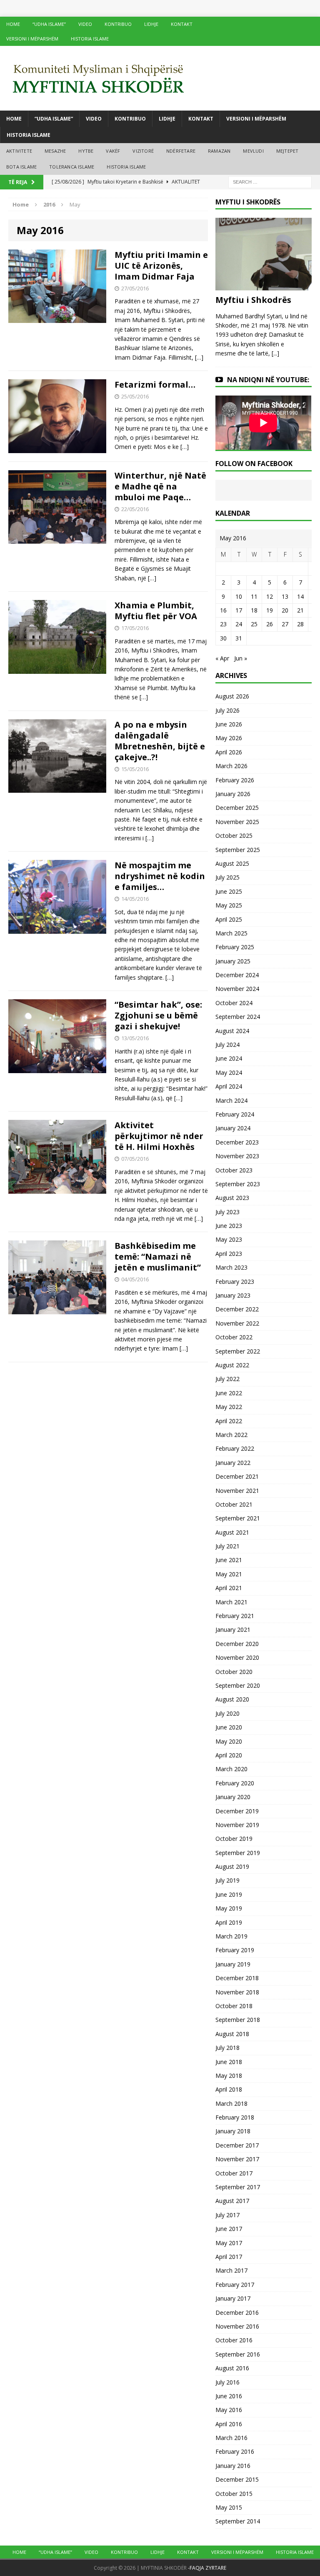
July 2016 (227, 2382)
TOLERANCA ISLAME (72, 167)
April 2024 (229, 1086)
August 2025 (232, 863)
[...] (275, 353)
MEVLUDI (253, 151)
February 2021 (235, 1616)
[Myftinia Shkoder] (160, 78)
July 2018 (227, 2048)
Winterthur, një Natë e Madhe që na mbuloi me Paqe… (160, 486)
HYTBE (86, 151)
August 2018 (232, 2034)
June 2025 (229, 891)
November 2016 (237, 2326)
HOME (13, 24)
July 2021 (227, 1546)
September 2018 (238, 2020)
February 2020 (235, 1783)
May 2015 (229, 2507)
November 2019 (237, 1825)
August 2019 (232, 1866)
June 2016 (229, 2396)
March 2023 (231, 1267)
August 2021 (232, 1532)
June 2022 (229, 1393)
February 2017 (235, 2285)
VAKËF (113, 151)
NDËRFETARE (181, 151)
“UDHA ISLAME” (49, 24)
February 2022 (235, 1448)
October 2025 (234, 836)
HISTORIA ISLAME (90, 39)
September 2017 (238, 2187)
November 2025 (237, 822)
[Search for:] (270, 181)
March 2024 (231, 1100)
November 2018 (237, 1992)
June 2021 (229, 1560)
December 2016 (237, 2313)
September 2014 (238, 2521)
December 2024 (237, 975)
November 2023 (237, 1156)
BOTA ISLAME (21, 167)
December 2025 (237, 808)
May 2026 (229, 738)
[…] (199, 357)
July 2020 (227, 1713)
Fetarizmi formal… (155, 384)
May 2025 (229, 905)
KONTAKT (182, 24)
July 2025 (227, 877)
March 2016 (231, 2438)
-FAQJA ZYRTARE (207, 2568)
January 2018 (233, 2131)
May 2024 (229, 1072)
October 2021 (234, 1504)
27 (285, 624)
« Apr (222, 658)
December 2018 (237, 1978)
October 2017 (234, 2173)
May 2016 (229, 2410)
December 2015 (237, 2479)
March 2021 (231, 1602)
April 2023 (229, 1254)
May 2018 (229, 2076)
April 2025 (229, 919)
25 (254, 624)
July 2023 (227, 1212)
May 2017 (229, 2243)
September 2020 (238, 1685)
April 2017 (229, 2257)
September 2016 (238, 2354)
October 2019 (234, 1839)
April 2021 (229, 1588)
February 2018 (235, 2117)
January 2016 (233, 2466)
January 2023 (233, 1295)
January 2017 (233, 2298)
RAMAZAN (219, 151)
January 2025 (233, 961)
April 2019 (229, 1922)
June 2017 (229, 2229)
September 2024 (238, 1017)
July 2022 (227, 1379)
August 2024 (232, 1031)
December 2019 (237, 1811)
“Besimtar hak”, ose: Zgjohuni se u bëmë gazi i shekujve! (158, 1015)
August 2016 (232, 2368)
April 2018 (229, 2089)
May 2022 (229, 1407)
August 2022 (232, 1365)
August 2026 (232, 696)
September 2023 (238, 1184)
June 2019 (229, 1894)
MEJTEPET (287, 151)
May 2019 (229, 1908)
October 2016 (234, 2340)
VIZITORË (143, 151)
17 (239, 610)
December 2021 (237, 1476)
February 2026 (235, 780)
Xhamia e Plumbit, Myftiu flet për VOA (156, 611)
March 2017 (231, 2270)
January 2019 (233, 1964)
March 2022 (231, 1435)
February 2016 (235, 2451)
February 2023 (235, 1282)
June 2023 (229, 1226)
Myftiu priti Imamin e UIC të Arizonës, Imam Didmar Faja (161, 266)
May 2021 (229, 1574)
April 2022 (229, 1421)
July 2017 (227, 2215)
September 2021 (238, 1518)
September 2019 (238, 1853)
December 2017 (237, 2145)
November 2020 (237, 1657)
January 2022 (233, 1463)
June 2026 (229, 724)
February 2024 (235, 1114)
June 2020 (229, 1727)
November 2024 (237, 989)
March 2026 (231, 766)
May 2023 (229, 1239)
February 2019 (235, 1950)
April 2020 (229, 1755)
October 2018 (234, 2006)
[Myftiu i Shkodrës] (263, 285)
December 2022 (237, 1309)
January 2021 (233, 1630)
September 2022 (238, 1351)
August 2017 (232, 2201)
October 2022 (234, 1337)
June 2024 (229, 1058)
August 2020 (232, 1699)
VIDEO (85, 24)
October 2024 (234, 1003)
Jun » (241, 658)
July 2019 (227, 1880)
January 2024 (233, 1128)
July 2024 (227, 1045)
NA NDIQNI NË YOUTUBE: (268, 380)
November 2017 (237, 2159)
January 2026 (233, 794)
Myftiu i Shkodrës (253, 300)
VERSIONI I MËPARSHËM (32, 39)
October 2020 (234, 1672)
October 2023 (234, 1170)
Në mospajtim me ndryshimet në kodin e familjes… (160, 876)
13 (285, 596)
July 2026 (227, 710)
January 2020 (233, 1797)
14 (300, 596)
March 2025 (231, 933)
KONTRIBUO (118, 24)
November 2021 (237, 1491)
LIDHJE (151, 24)
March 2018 (231, 2103)
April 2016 (229, 2424)
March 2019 (231, 1936)
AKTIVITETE (19, 151)
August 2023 (232, 1198)
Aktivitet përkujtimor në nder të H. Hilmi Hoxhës (159, 1136)
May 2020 (229, 1741)
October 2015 (234, 2494)
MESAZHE (55, 151)
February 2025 (235, 947)
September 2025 (238, 850)
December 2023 (237, 1142)
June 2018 (229, 2062)
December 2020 (237, 1644)
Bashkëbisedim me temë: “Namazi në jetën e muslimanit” (158, 1256)
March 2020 (231, 1769)
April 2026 (229, 752)
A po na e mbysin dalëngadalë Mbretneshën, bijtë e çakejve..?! (160, 741)
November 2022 (237, 1323)
